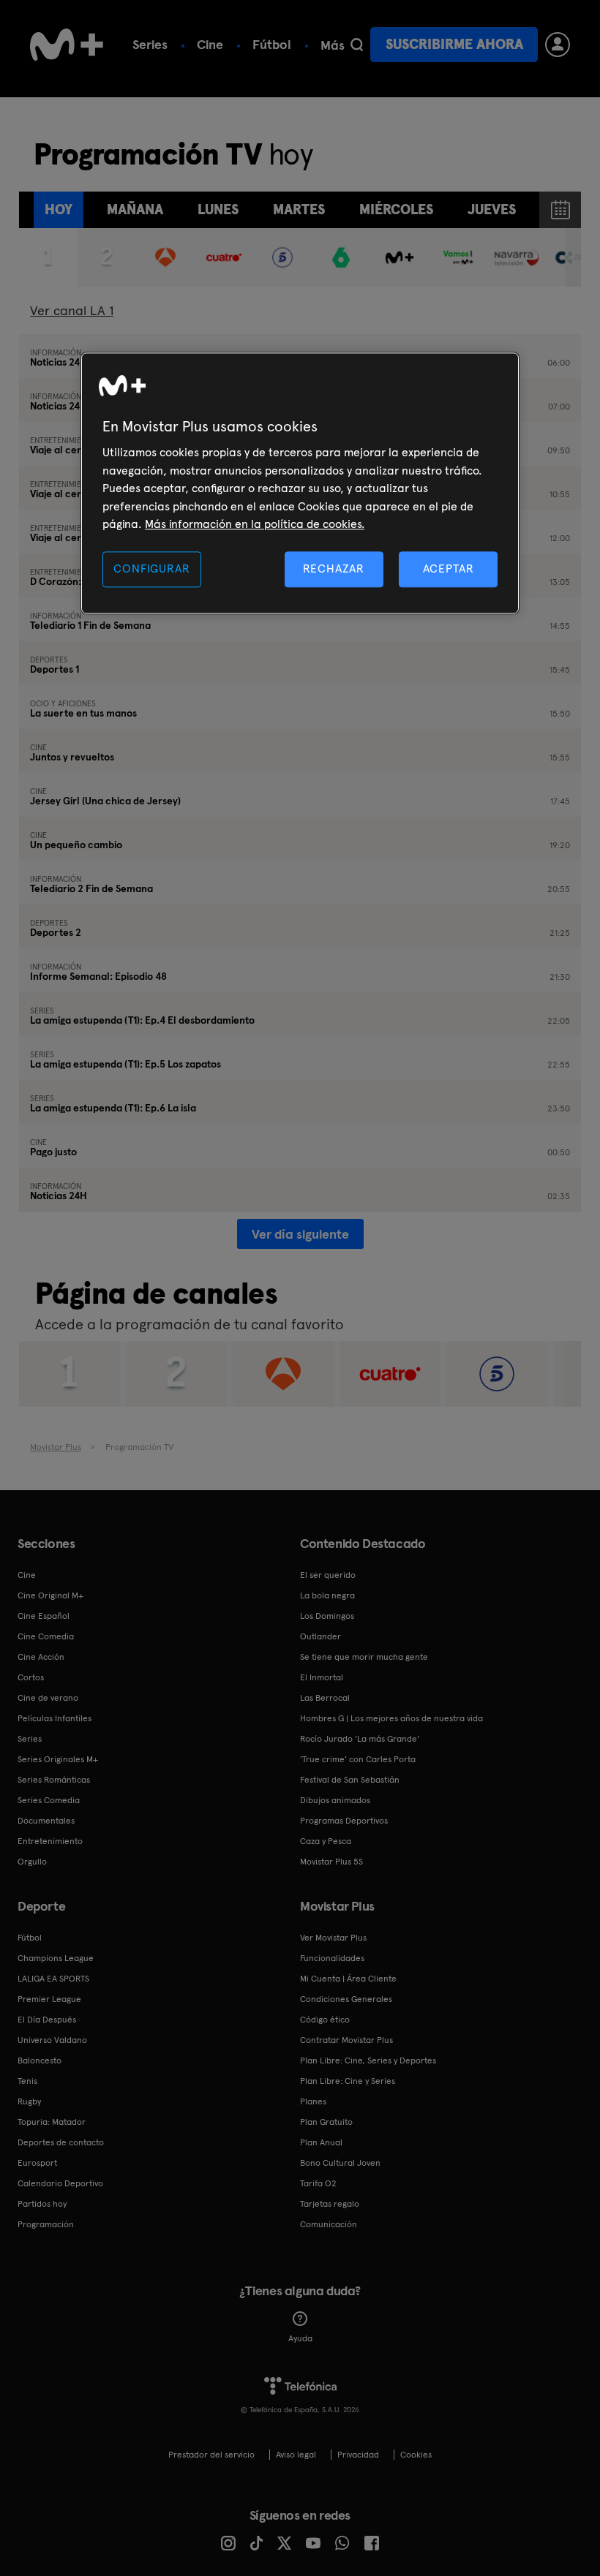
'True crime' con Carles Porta (358, 1759)
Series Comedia (49, 1800)
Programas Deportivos (344, 1821)
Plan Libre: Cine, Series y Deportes (368, 2061)
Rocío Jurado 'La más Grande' (360, 1739)
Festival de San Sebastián (350, 1780)
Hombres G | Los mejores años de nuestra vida (391, 1718)
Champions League (56, 1958)
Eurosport (37, 2163)
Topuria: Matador (52, 2122)
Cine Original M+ (50, 1595)
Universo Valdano (52, 2040)
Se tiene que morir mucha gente (364, 1657)
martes (299, 209)
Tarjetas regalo (330, 2204)
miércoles (396, 209)
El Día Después (47, 2020)
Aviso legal (296, 2455)
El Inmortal (322, 1677)
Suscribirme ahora (454, 44)
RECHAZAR (334, 569)
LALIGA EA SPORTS (53, 1979)
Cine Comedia (46, 1636)
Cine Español (44, 1616)
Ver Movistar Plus (333, 1938)
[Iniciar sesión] (558, 45)
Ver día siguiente (300, 1234)
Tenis (27, 2081)
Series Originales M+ (58, 1759)
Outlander (320, 1636)
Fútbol (272, 44)
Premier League (49, 1999)
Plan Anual (321, 2142)
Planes (313, 2101)
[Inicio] (67, 45)
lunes (218, 209)
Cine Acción (41, 1657)
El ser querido (328, 1575)
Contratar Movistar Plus (346, 2040)
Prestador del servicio (211, 2455)
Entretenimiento (50, 1841)
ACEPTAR (449, 569)
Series (150, 44)
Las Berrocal (325, 1698)
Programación (46, 2224)
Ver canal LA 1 (72, 310)
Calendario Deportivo (60, 2183)
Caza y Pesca (326, 1841)
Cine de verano (48, 1698)
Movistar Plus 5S (331, 1862)
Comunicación (329, 2224)
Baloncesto (40, 2061)
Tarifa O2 (318, 2183)
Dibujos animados (335, 1800)
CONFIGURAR (151, 569)
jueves (492, 209)
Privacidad (358, 2455)
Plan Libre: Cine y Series (348, 2081)
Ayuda (300, 2338)
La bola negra (327, 1595)
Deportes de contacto (61, 2142)
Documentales (46, 1821)
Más (333, 45)
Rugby (29, 2101)
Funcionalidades (332, 1958)
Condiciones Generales (346, 1999)
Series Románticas (54, 1780)
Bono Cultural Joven (340, 2163)
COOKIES (416, 2455)
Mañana (135, 209)
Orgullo (32, 1862)
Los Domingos (327, 1616)
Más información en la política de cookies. (255, 524)
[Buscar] (357, 45)
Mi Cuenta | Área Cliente (348, 1979)
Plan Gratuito (326, 2122)
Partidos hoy (42, 2204)
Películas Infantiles (55, 1718)
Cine (210, 44)
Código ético (325, 2020)
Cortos (31, 1677)
